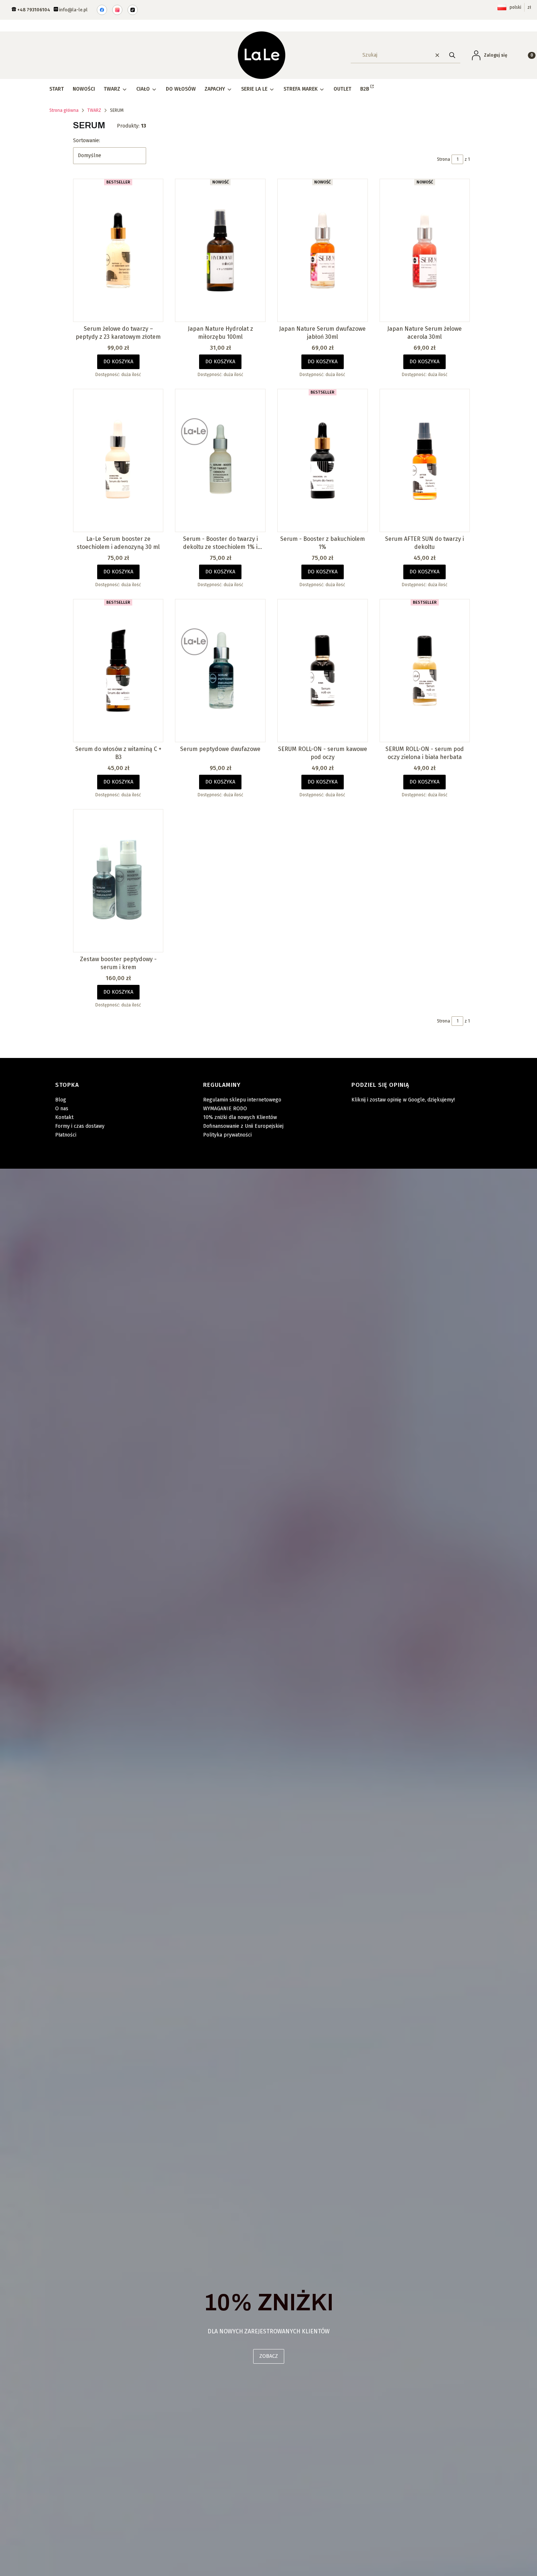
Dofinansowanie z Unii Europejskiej (243, 1126)
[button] (452, 55)
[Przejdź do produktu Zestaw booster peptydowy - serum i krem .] (118, 881)
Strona (443, 159)
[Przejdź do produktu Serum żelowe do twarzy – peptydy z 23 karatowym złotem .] (118, 250)
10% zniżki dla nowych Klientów (240, 1117)
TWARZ (94, 110)
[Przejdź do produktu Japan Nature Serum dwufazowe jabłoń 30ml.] (323, 250)
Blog (61, 1100)
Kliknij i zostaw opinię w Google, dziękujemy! (403, 1100)
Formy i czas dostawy (80, 1126)
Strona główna (64, 110)
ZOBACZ (269, 2356)
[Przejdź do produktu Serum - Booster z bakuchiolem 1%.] (323, 460)
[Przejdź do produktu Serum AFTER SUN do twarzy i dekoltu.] (425, 460)
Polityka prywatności (227, 1135)
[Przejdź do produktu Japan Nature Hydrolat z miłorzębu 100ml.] (220, 250)
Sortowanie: (87, 141)
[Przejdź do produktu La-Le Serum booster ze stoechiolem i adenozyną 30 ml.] (118, 460)
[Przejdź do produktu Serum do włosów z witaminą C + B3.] (118, 671)
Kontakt (64, 1117)
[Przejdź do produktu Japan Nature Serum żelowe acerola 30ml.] (425, 250)
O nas (62, 1109)
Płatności (66, 1135)
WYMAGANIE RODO (225, 1109)
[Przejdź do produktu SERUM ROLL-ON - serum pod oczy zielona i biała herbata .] (425, 671)
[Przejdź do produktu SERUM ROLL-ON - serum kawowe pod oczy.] (323, 671)
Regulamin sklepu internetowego (242, 1100)
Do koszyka (118, 362)
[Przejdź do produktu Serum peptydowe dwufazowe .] (220, 671)
